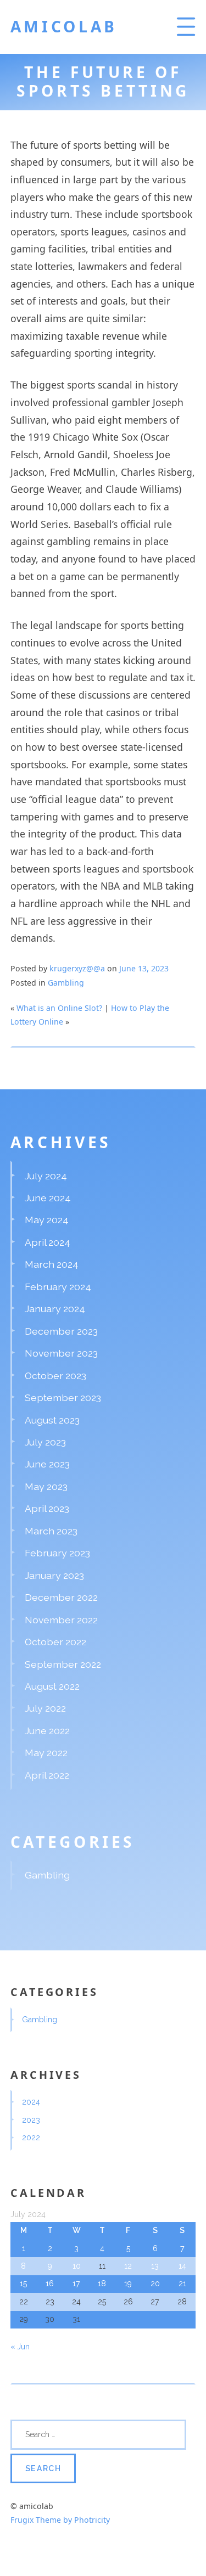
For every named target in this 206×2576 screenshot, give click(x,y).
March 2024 (52, 1264)
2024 (31, 2102)
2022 (31, 2138)
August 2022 (52, 1686)
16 (50, 2283)
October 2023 (55, 1376)
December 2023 (61, 1331)
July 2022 (45, 1708)
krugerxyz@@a (77, 968)
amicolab (64, 26)
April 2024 (48, 1242)
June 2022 (47, 1731)
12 (128, 2266)
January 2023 (54, 1575)
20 (155, 2283)
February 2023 (57, 1553)
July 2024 (46, 1176)
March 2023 (51, 1531)
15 (23, 2283)
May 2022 (46, 1753)
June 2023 (47, 1464)
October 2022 (55, 1642)
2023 (31, 2120)
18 (102, 2283)
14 (182, 2266)
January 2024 (55, 1309)
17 (76, 2283)
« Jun (20, 2347)
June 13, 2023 (144, 968)
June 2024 (48, 1198)
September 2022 (63, 1664)
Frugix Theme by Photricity (60, 2520)
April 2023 (47, 1508)
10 (77, 2266)
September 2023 (63, 1397)
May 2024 (47, 1220)
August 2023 (52, 1420)
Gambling (66, 983)
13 (155, 2266)
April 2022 (47, 1775)
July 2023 (45, 1442)
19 (128, 2283)
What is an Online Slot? (59, 1008)
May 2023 (46, 1486)
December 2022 (61, 1597)
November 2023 (61, 1353)
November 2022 (61, 1620)
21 (182, 2283)
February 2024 (58, 1287)
